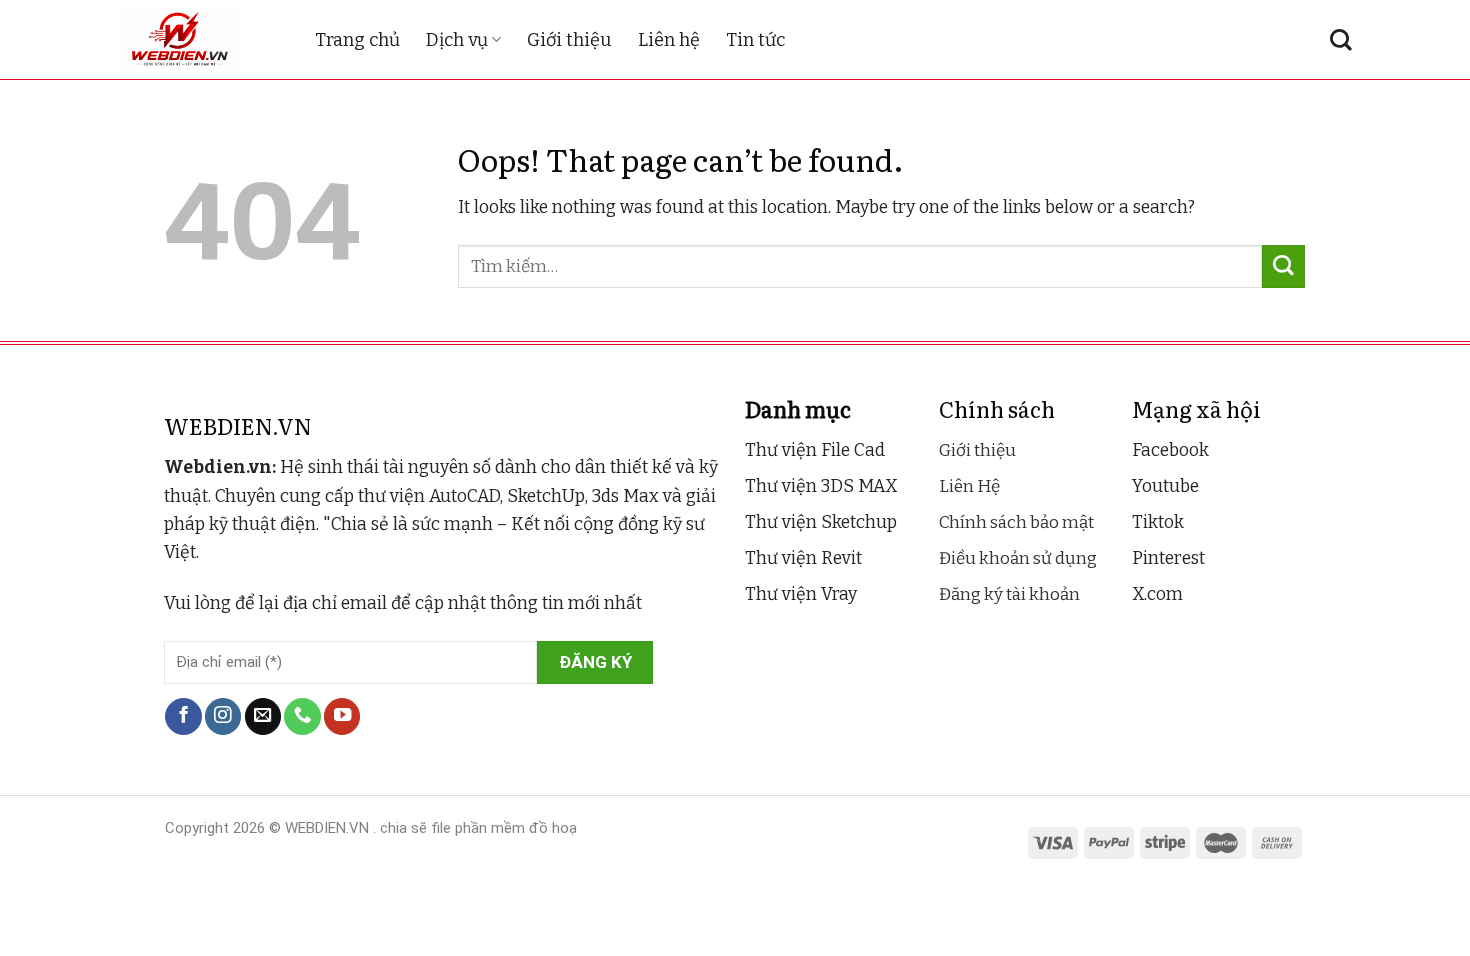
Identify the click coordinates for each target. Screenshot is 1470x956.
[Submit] (1283, 266)
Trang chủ (357, 40)
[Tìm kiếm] (1341, 40)
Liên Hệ (969, 486)
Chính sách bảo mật (1016, 522)
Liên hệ (669, 40)
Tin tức (755, 40)
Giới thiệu (569, 40)
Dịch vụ (457, 40)
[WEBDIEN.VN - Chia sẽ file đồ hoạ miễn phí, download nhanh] (201, 40)
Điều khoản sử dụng (1018, 558)
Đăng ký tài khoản (1009, 594)
